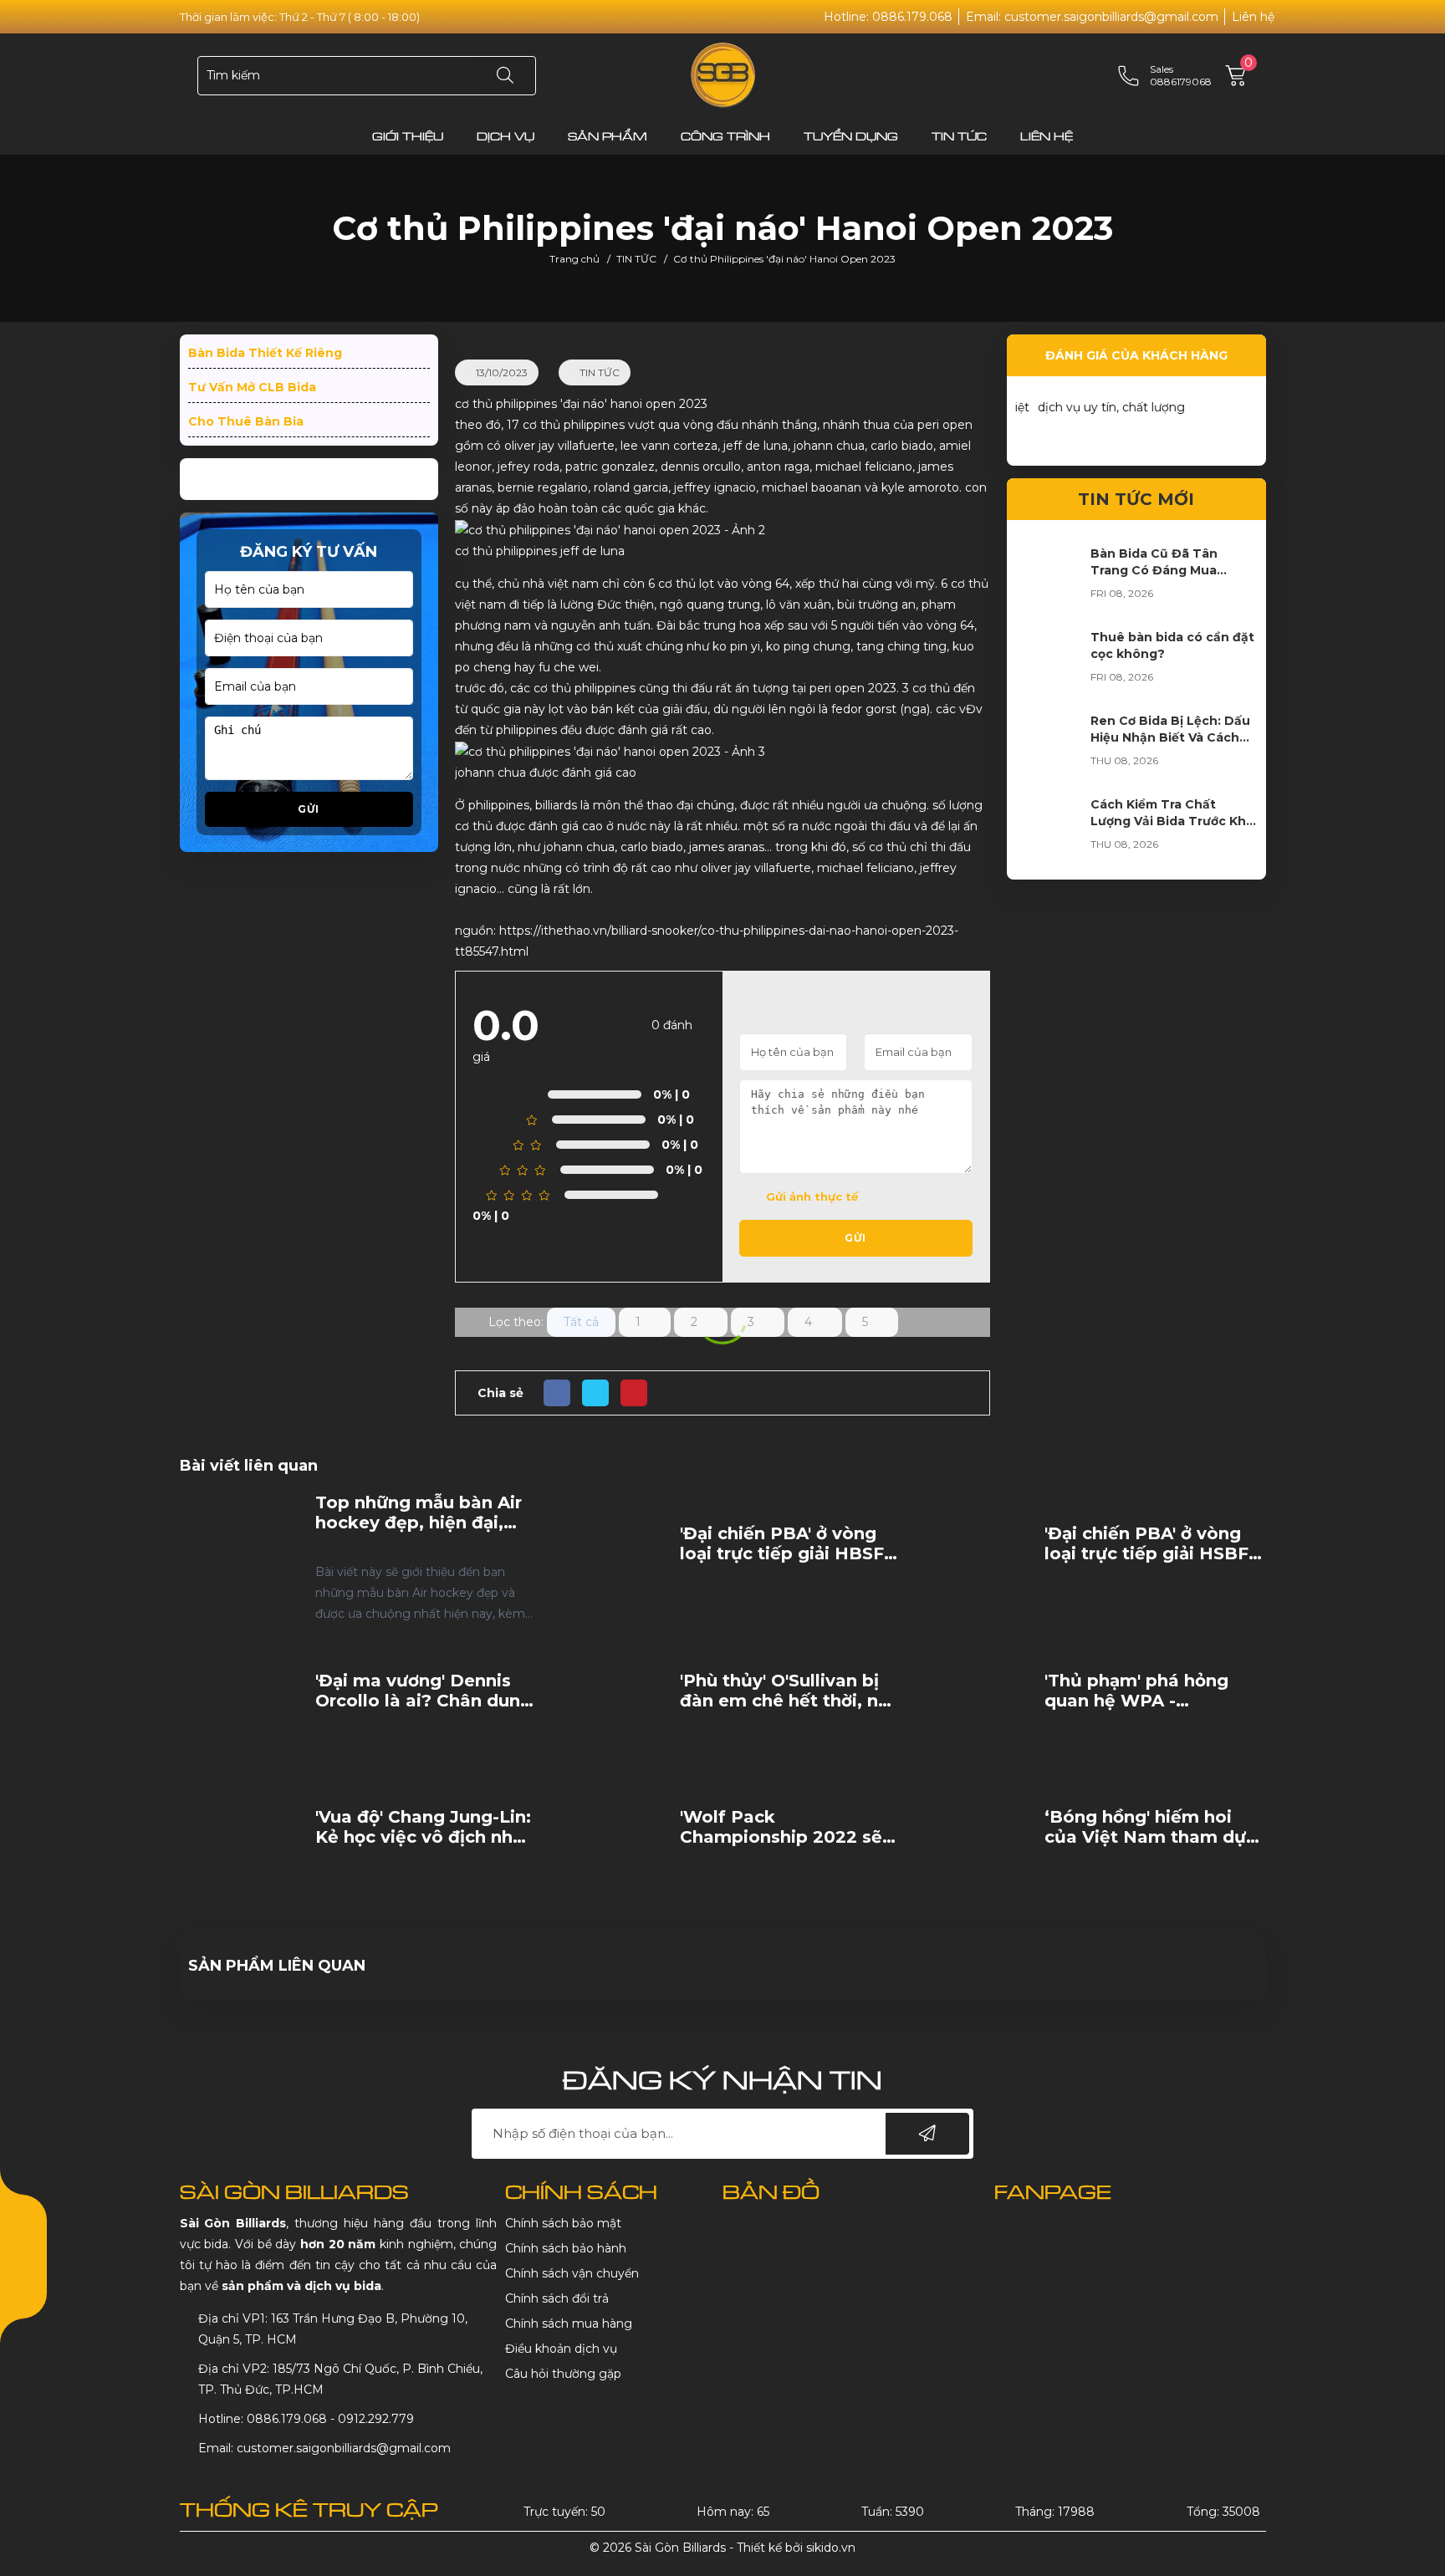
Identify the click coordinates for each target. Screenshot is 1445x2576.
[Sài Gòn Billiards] (723, 74)
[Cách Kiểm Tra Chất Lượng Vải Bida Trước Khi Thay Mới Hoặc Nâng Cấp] (1049, 829)
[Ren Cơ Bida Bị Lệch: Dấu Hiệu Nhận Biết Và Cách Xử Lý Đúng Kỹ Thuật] (1049, 746)
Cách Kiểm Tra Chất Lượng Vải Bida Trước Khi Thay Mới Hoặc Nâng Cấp (1170, 821)
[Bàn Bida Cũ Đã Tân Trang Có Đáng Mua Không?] (1049, 579)
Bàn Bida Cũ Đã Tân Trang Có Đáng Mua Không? (1154, 570)
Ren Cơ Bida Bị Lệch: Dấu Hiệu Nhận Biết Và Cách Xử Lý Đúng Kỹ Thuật (1170, 737)
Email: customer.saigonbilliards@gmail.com (1092, 17)
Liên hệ (1253, 17)
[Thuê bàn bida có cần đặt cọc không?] (1049, 662)
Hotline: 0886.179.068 (888, 17)
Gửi (309, 809)
